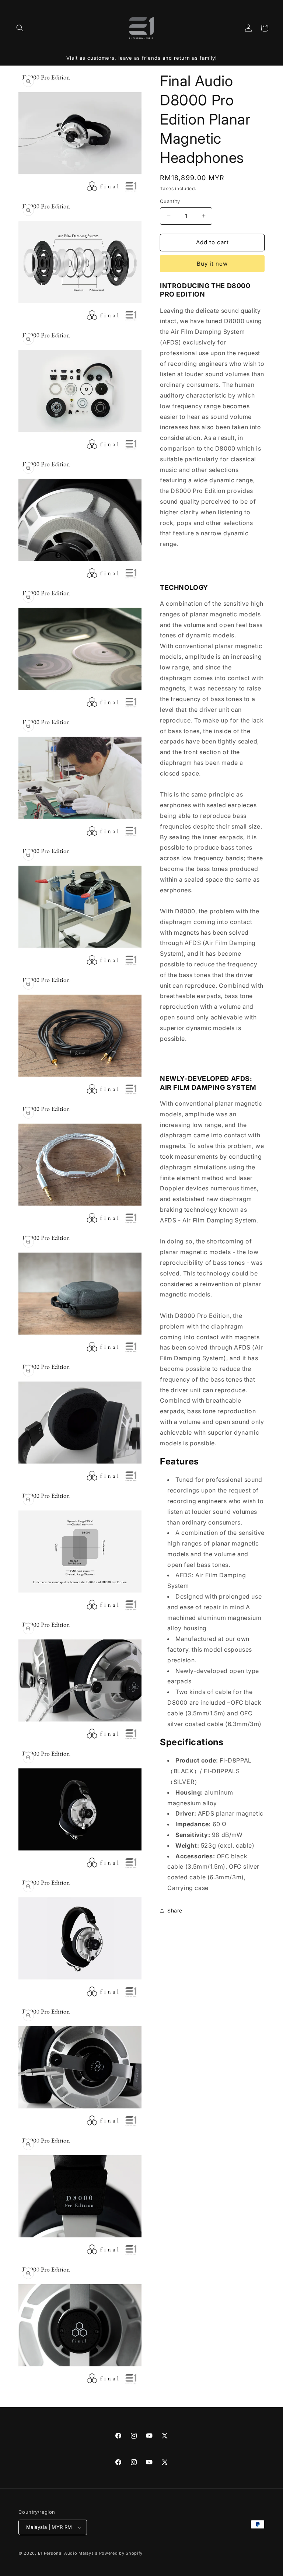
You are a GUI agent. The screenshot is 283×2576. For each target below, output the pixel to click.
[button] (20, 28)
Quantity (170, 201)
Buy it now (212, 264)
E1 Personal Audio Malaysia (68, 2553)
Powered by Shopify (121, 2553)
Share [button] (175, 1910)
